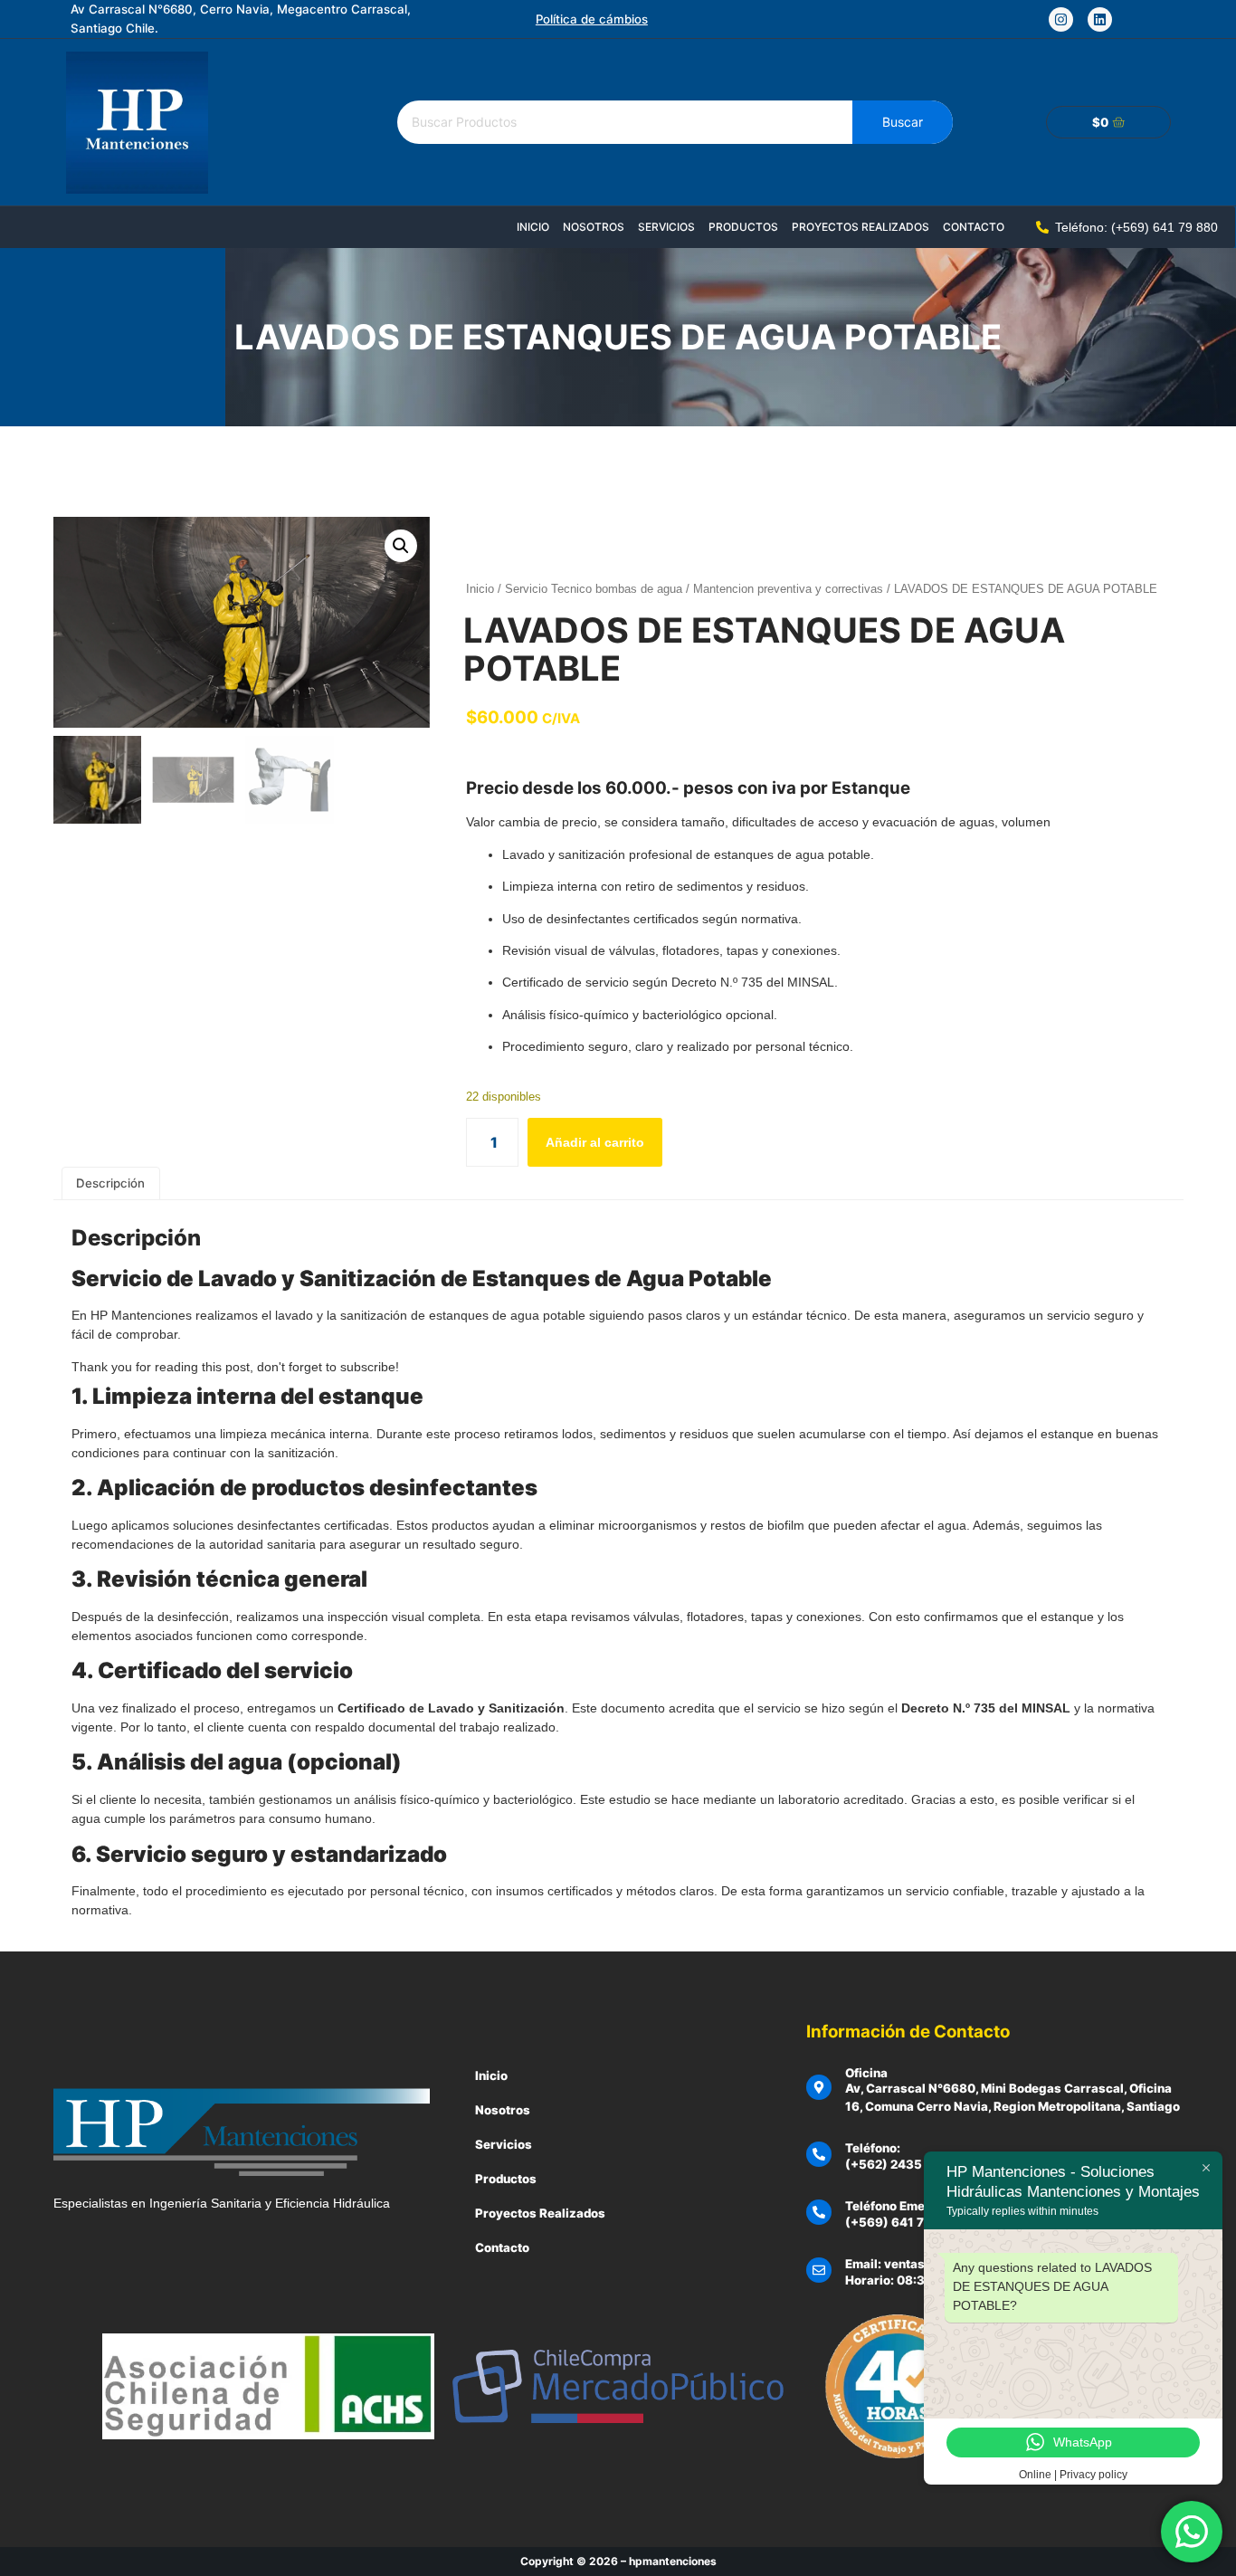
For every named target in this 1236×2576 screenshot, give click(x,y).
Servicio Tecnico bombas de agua (594, 589)
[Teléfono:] (819, 2154)
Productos (743, 227)
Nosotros (594, 227)
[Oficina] (819, 2087)
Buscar (903, 122)
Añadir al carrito (595, 1142)
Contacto (974, 227)
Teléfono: (873, 2148)
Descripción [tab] (110, 1183)
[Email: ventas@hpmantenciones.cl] (819, 2270)
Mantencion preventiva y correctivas (788, 589)
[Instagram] (1061, 19)
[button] (401, 546)
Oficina (866, 2073)
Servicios (666, 227)
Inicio (533, 227)
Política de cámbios (592, 19)
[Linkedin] (1100, 19)
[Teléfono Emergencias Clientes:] (819, 2212)
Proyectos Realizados (860, 227)
